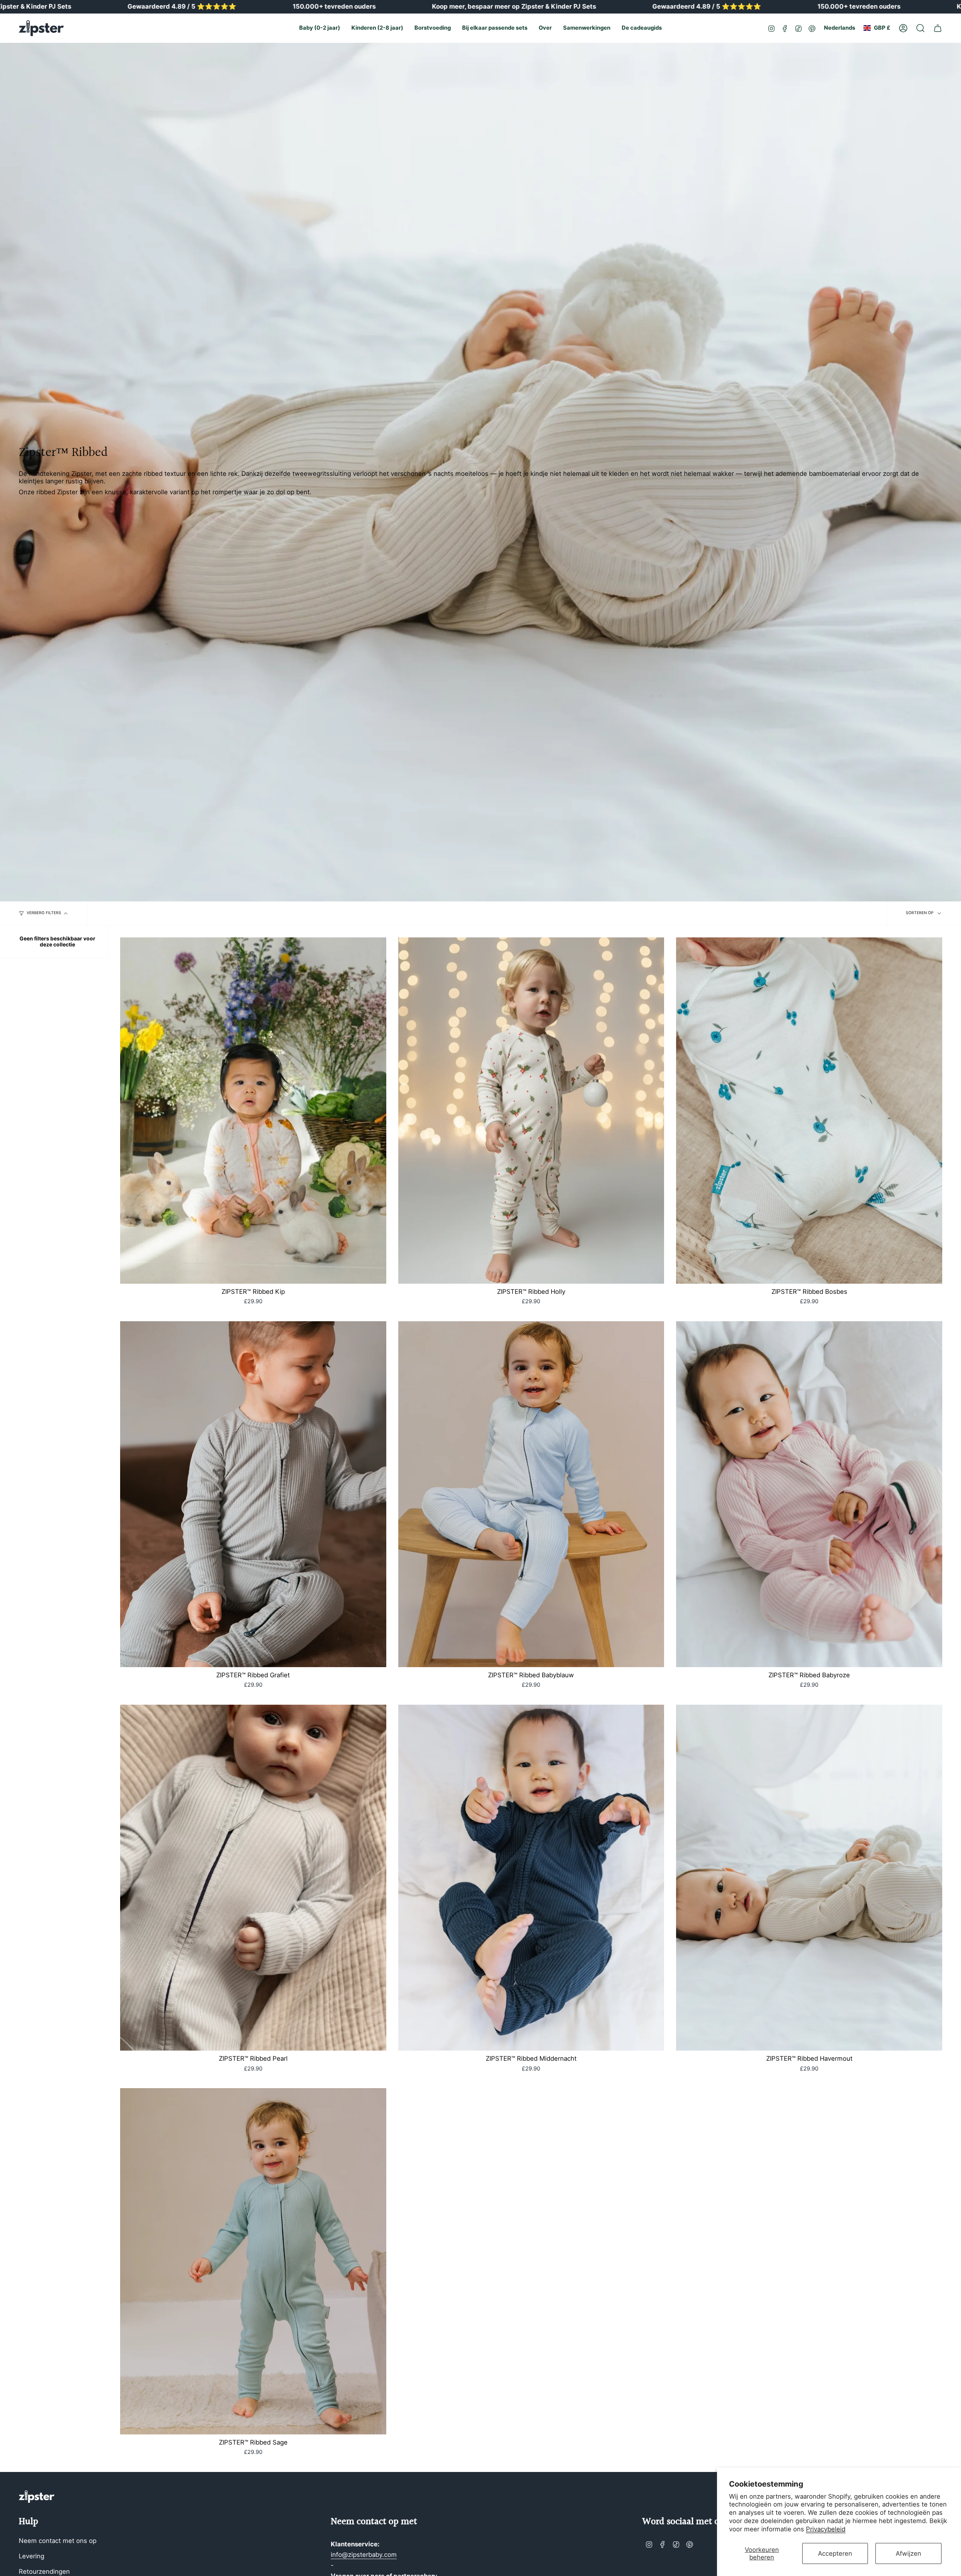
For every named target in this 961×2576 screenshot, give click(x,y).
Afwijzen (908, 2553)
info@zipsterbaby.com (364, 2555)
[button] (320, 28)
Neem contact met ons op (58, 2541)
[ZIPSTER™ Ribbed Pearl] (253, 1878)
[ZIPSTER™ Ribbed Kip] (253, 1110)
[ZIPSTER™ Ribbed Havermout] (809, 1878)
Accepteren (835, 2553)
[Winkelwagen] (938, 28)
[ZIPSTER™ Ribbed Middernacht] (531, 1878)
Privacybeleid (826, 2529)
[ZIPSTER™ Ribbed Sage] (253, 2261)
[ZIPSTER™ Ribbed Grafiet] (253, 1494)
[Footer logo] (37, 2497)
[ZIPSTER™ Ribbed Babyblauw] (531, 1494)
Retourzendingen (44, 2571)
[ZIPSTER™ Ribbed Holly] (531, 1110)
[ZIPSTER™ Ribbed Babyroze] (809, 1494)
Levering (32, 2556)
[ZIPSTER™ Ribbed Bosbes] (809, 1110)
